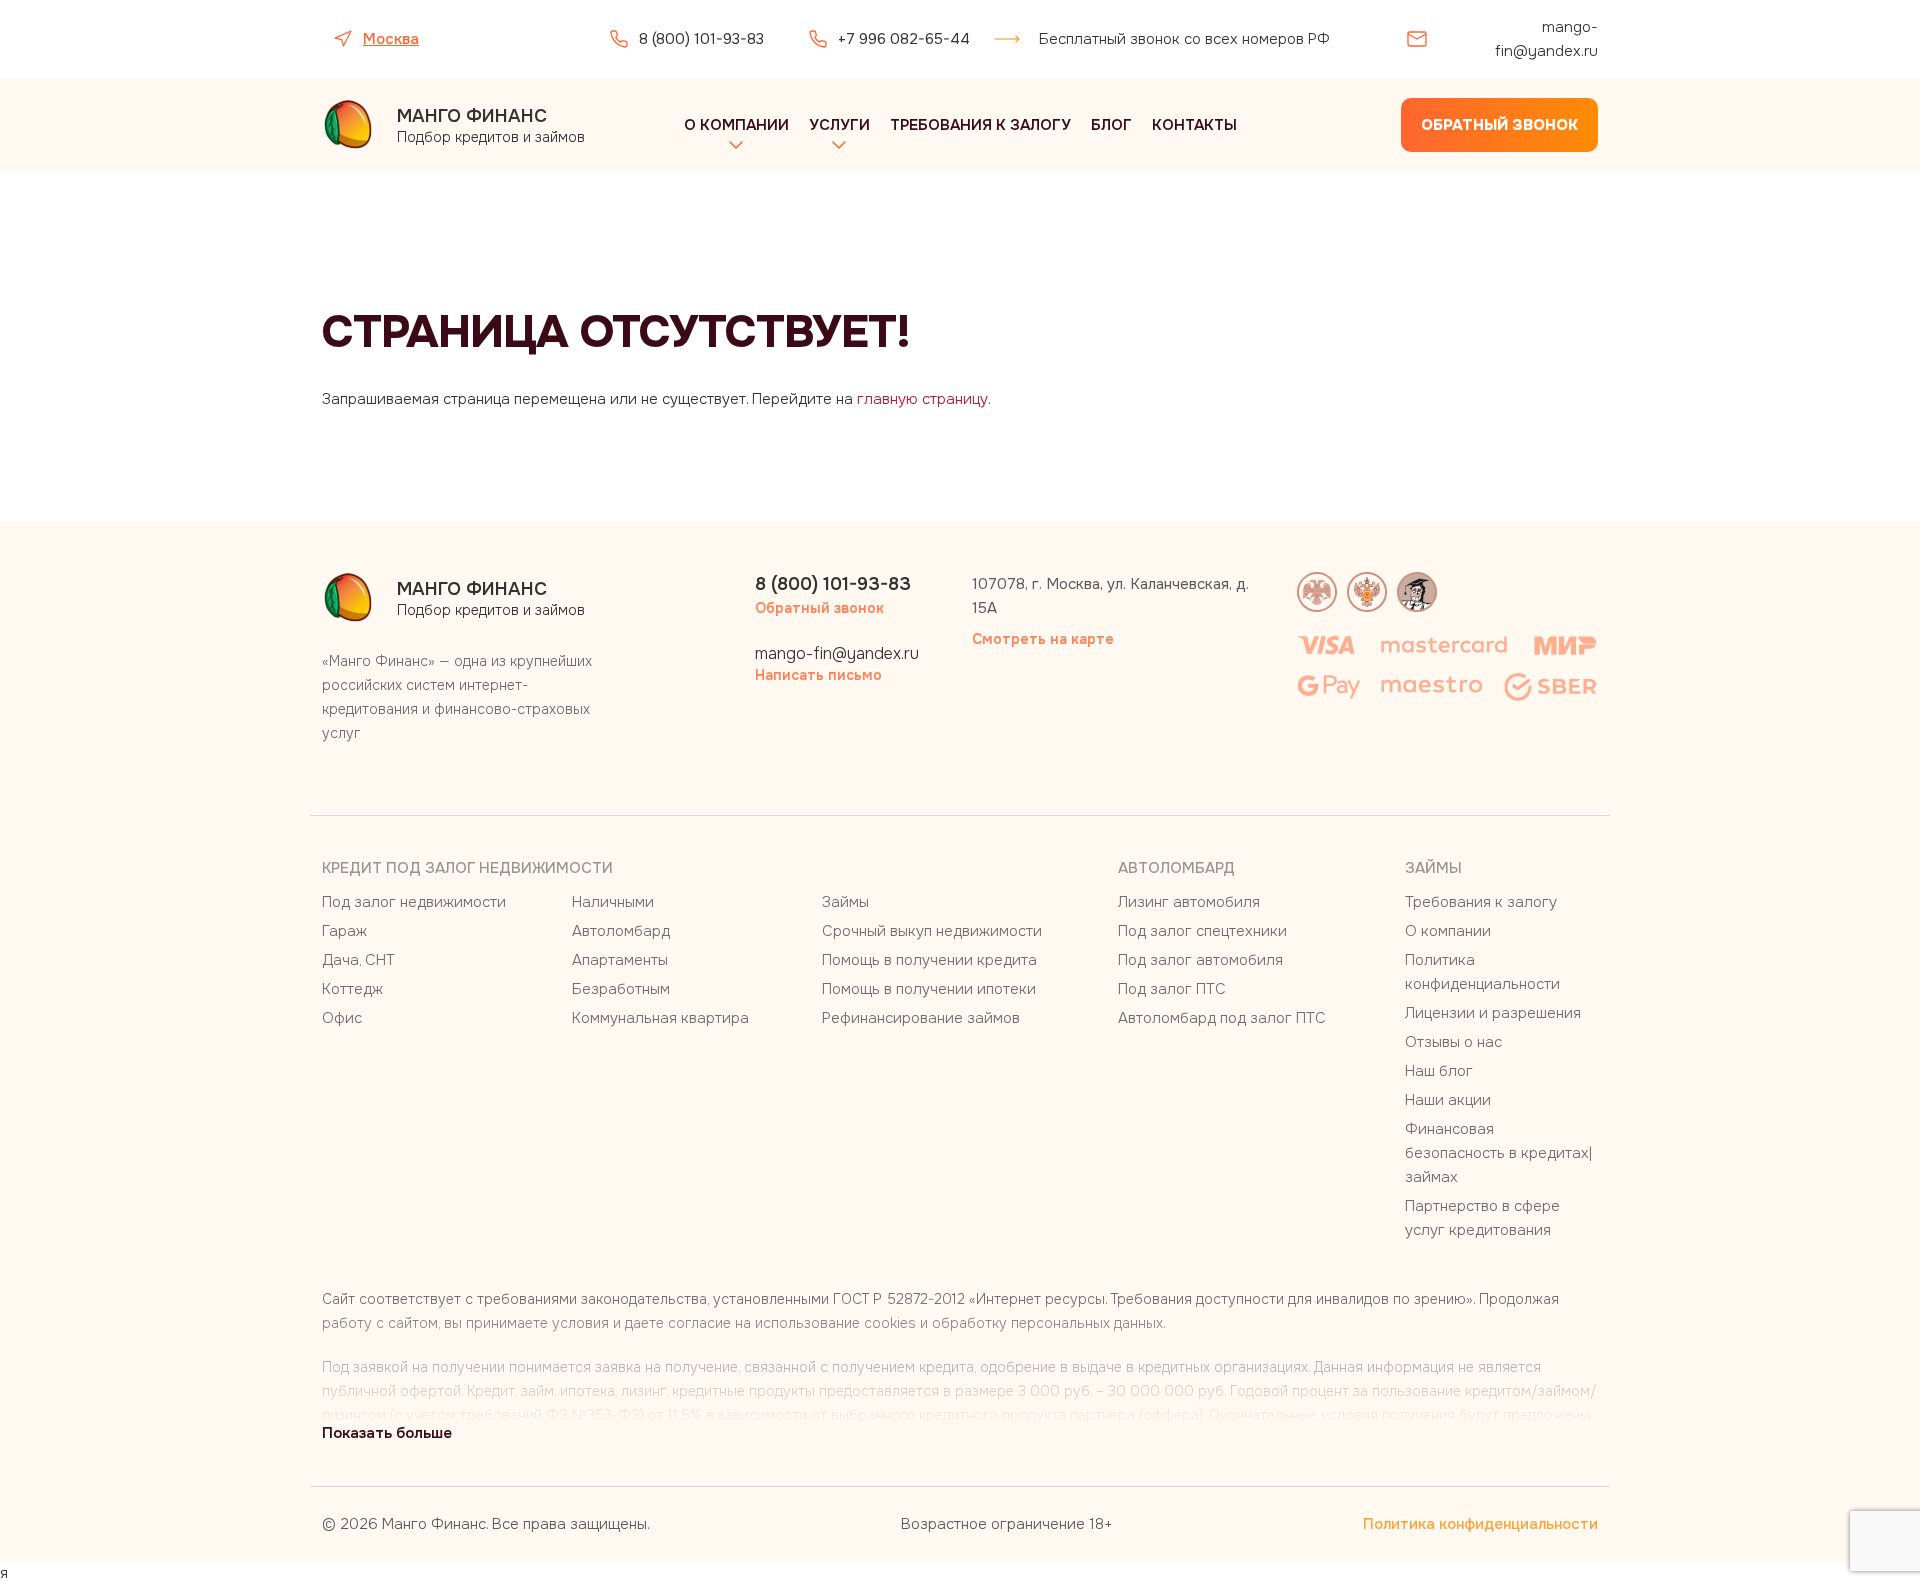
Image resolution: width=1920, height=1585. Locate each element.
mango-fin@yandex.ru (1546, 39)
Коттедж (352, 989)
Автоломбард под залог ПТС (1222, 1018)
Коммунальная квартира (660, 1018)
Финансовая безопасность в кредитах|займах (1498, 1153)
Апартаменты (620, 960)
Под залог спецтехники (1202, 931)
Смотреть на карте (1043, 639)
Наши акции (1448, 1100)
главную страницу (922, 399)
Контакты (1194, 125)
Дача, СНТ (358, 960)
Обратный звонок (1499, 125)
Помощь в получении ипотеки (929, 989)
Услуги (839, 125)
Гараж (344, 931)
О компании (736, 125)
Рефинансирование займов (921, 1018)
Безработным (621, 989)
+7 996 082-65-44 (904, 39)
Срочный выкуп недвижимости (932, 931)
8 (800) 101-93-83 (701, 39)
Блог (1111, 125)
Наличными (613, 902)
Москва (391, 39)
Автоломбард (621, 931)
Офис (342, 1018)
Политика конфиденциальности (1480, 1524)
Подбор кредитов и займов (491, 125)
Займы (845, 902)
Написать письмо (818, 675)
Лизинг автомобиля (1189, 902)
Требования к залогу (980, 125)
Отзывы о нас (1453, 1042)
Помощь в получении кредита (929, 960)
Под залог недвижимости (414, 902)
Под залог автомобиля (1200, 960)
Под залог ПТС (1172, 989)
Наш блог (1439, 1071)
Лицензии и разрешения (1493, 1013)
